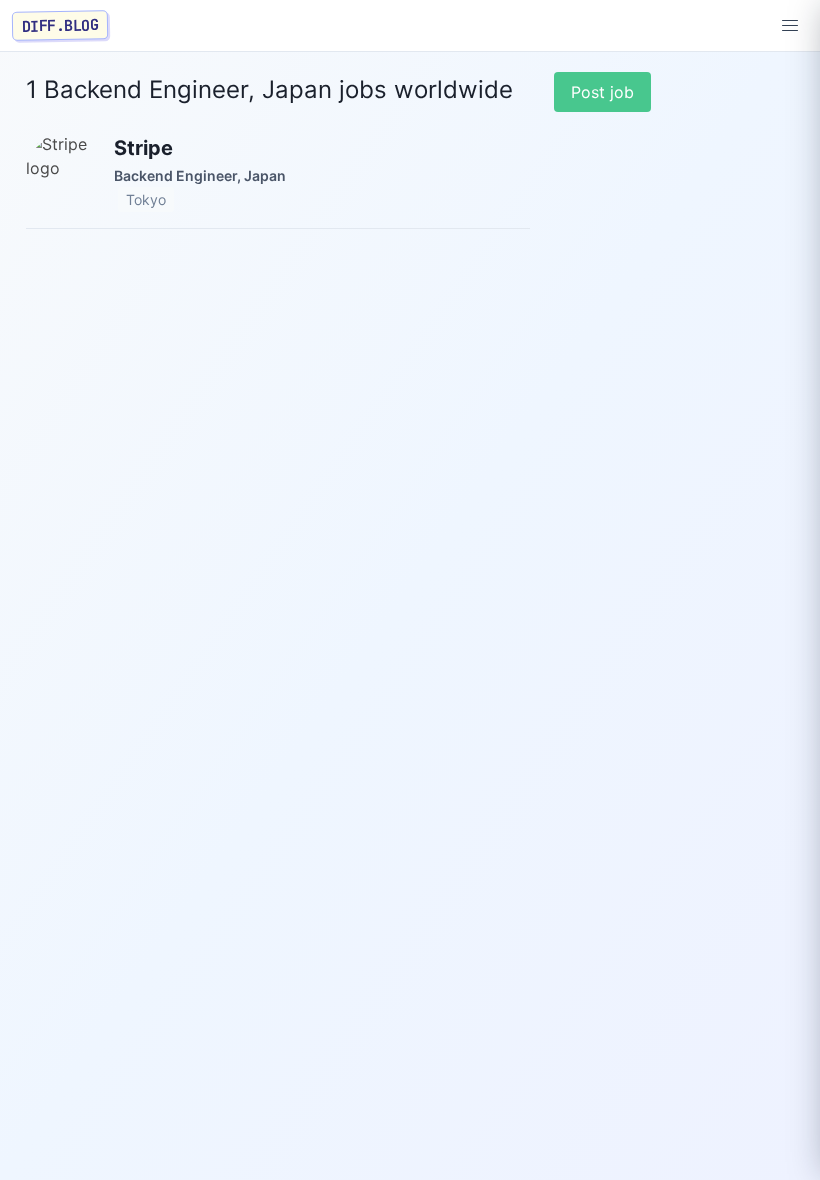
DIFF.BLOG (60, 25)
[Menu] (790, 26)
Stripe (143, 148)
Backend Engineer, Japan (200, 175)
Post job (602, 92)
